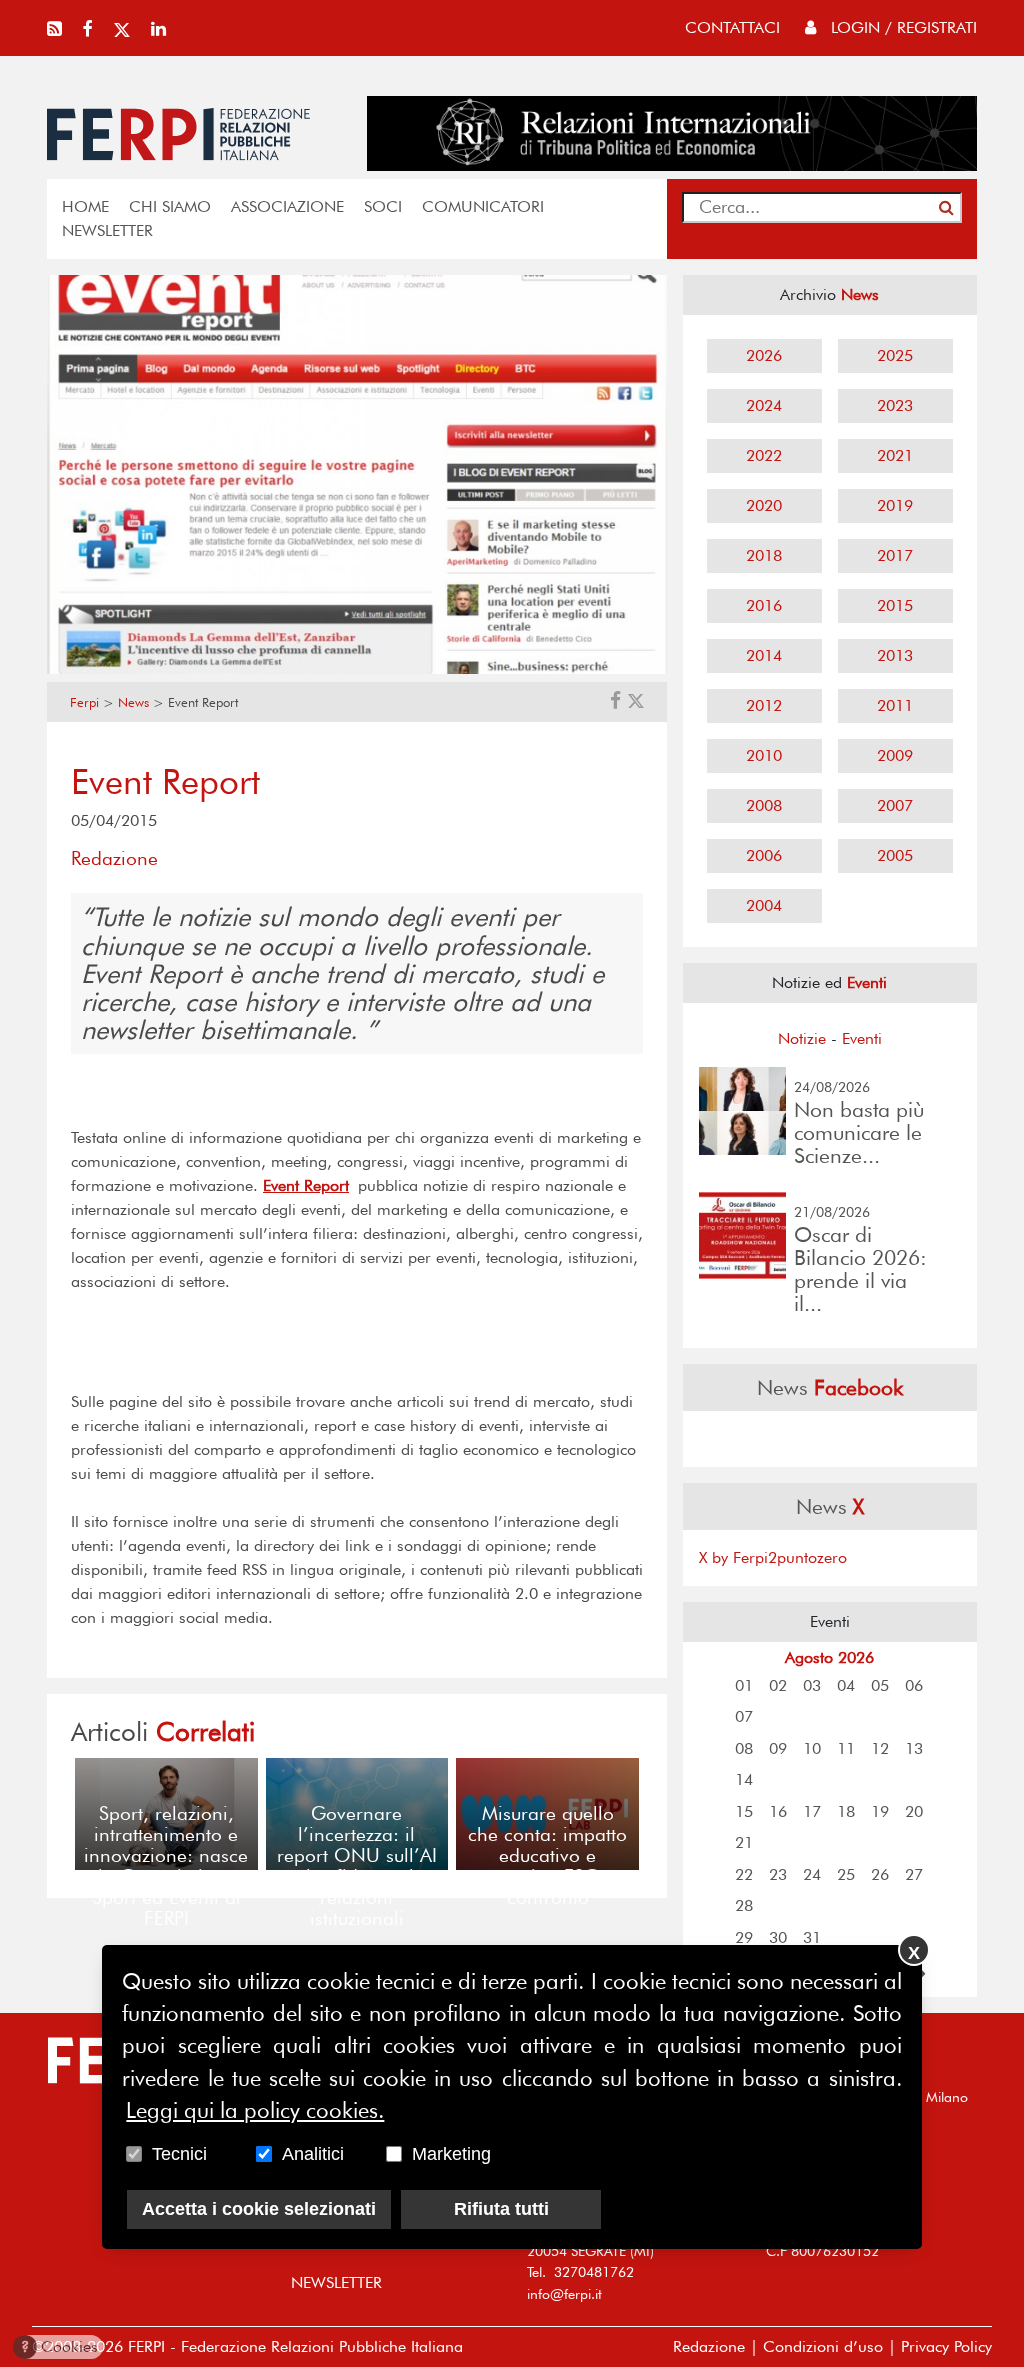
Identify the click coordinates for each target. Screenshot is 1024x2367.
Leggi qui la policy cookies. (255, 2110)
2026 (764, 355)
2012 (764, 705)
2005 (895, 855)
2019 (895, 505)
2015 (895, 605)
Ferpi (84, 702)
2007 (895, 805)
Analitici (313, 2154)
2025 (895, 355)
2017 (895, 555)
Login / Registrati (901, 27)
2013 (895, 655)
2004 (764, 905)
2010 (764, 755)
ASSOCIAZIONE (287, 206)
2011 (895, 705)
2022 (764, 455)
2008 (764, 805)
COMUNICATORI (483, 206)
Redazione (709, 2346)
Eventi (862, 1038)
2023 (895, 405)
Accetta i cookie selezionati (259, 2209)
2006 (764, 855)
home (85, 206)
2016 (764, 605)
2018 (764, 555)
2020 (764, 505)
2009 (895, 755)
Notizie (802, 1038)
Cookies (59, 2346)
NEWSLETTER (107, 230)
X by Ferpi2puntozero (773, 1557)
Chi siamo (170, 206)
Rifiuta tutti (501, 2209)
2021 (895, 455)
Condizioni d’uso (823, 2346)
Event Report (306, 1185)
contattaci (732, 27)
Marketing (451, 2154)
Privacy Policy (946, 2346)
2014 (764, 655)
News (133, 702)
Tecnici (179, 2154)
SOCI (383, 206)
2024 (764, 405)
